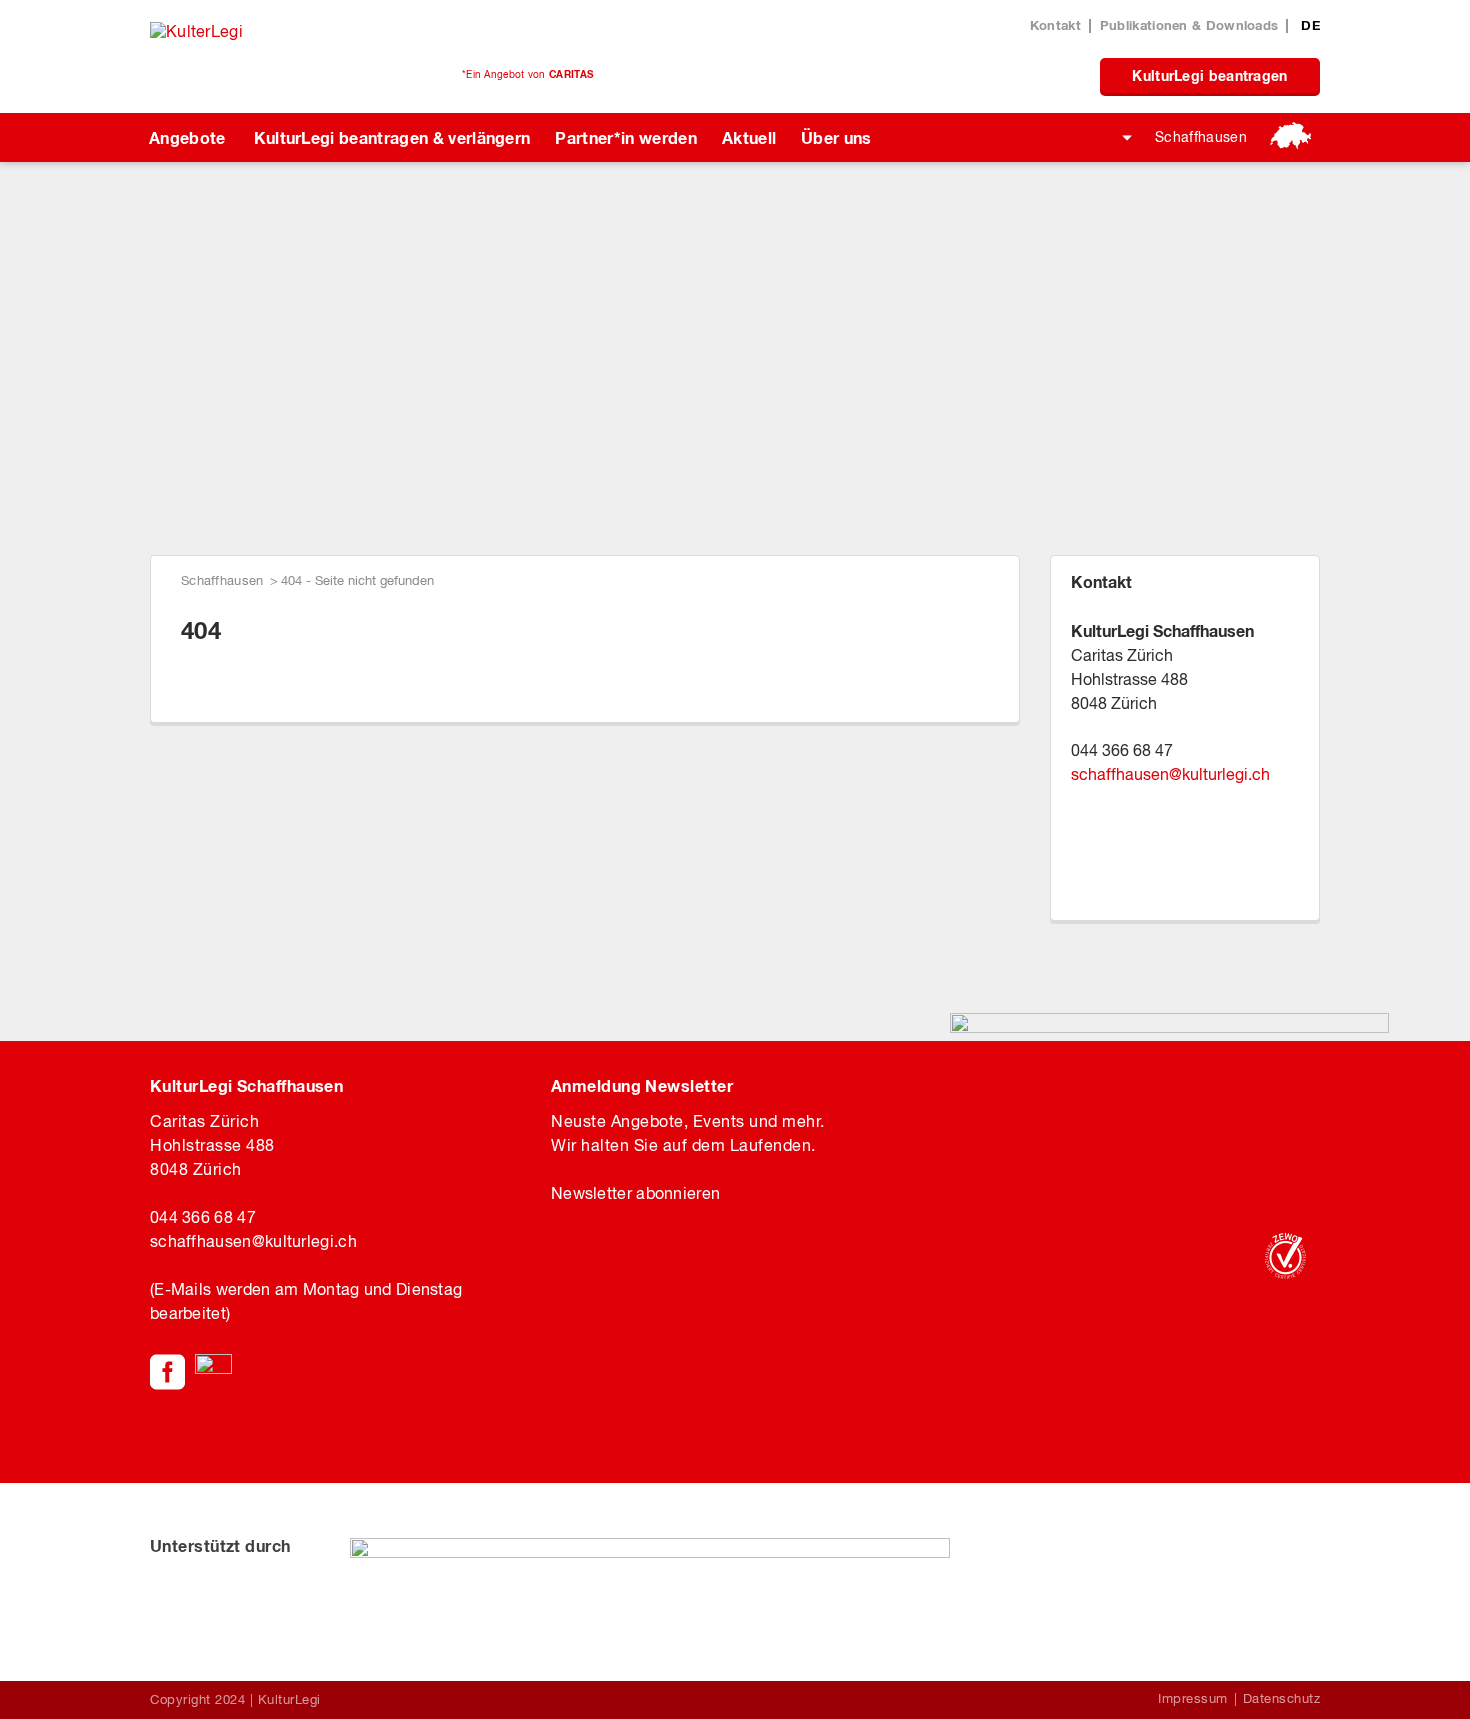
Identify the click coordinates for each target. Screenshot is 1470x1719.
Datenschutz (1282, 1698)
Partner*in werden (625, 137)
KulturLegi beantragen (1209, 75)
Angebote (187, 137)
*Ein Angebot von (527, 74)
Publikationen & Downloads (1189, 25)
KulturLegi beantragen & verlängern (392, 137)
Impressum (1193, 1698)
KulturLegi (289, 1699)
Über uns (836, 137)
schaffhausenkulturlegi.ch (1170, 774)
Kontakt (1055, 25)
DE (1310, 25)
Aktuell (749, 137)
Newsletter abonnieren (635, 1193)
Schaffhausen (1201, 137)
